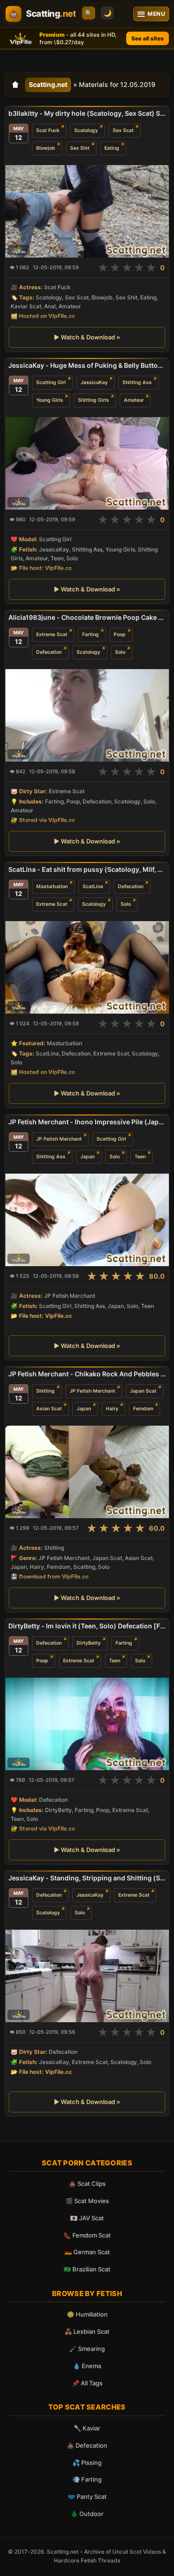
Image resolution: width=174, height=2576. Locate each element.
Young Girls (50, 400)
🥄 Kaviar (87, 2428)
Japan (87, 1156)
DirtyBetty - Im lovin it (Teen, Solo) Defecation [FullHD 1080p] (87, 1626)
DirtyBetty (89, 1643)
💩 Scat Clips (87, 2184)
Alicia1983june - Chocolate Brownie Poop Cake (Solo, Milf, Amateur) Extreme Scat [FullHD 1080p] (87, 617)
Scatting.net (48, 84)
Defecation (49, 652)
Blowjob (46, 148)
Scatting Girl (51, 382)
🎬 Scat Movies (87, 2201)
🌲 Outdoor (87, 2514)
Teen (140, 1156)
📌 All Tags (87, 2383)
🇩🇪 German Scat (87, 2252)
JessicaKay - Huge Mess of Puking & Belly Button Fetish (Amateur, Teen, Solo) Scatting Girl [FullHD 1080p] (87, 365)
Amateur (134, 400)
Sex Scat (123, 130)
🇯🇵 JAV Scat (87, 2218)
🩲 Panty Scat (87, 2496)
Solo (120, 652)
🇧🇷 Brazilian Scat (87, 2269)
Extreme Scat (52, 634)
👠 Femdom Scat (87, 2235)
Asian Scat (49, 1409)
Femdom (143, 1409)
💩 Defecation (87, 2445)
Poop (120, 634)
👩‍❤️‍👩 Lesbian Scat (87, 2331)
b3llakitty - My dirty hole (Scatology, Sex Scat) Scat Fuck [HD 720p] (87, 113)
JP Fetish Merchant (59, 1139)
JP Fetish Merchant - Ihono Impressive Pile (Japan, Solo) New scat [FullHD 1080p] (87, 1122)
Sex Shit (80, 148)
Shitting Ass (137, 382)
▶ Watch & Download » (87, 337)
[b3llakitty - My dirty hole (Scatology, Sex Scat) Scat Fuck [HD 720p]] (87, 211)
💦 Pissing (87, 2463)
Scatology (86, 130)
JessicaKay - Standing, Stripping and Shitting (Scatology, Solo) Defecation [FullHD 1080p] (87, 1878)
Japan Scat (143, 1391)
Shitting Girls (93, 400)
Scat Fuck (48, 130)
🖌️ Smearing (87, 2349)
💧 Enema (87, 2366)
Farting (90, 634)
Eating (112, 148)
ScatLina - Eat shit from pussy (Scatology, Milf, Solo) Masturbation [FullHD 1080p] (87, 869)
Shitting (45, 1391)
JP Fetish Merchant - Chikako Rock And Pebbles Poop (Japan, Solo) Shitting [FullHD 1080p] (87, 1374)
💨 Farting (87, 2479)
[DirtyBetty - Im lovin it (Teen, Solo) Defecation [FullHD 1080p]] (87, 1724)
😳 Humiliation (87, 2314)
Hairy (112, 1409)
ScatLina (93, 886)
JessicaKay (94, 382)
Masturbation (52, 886)
